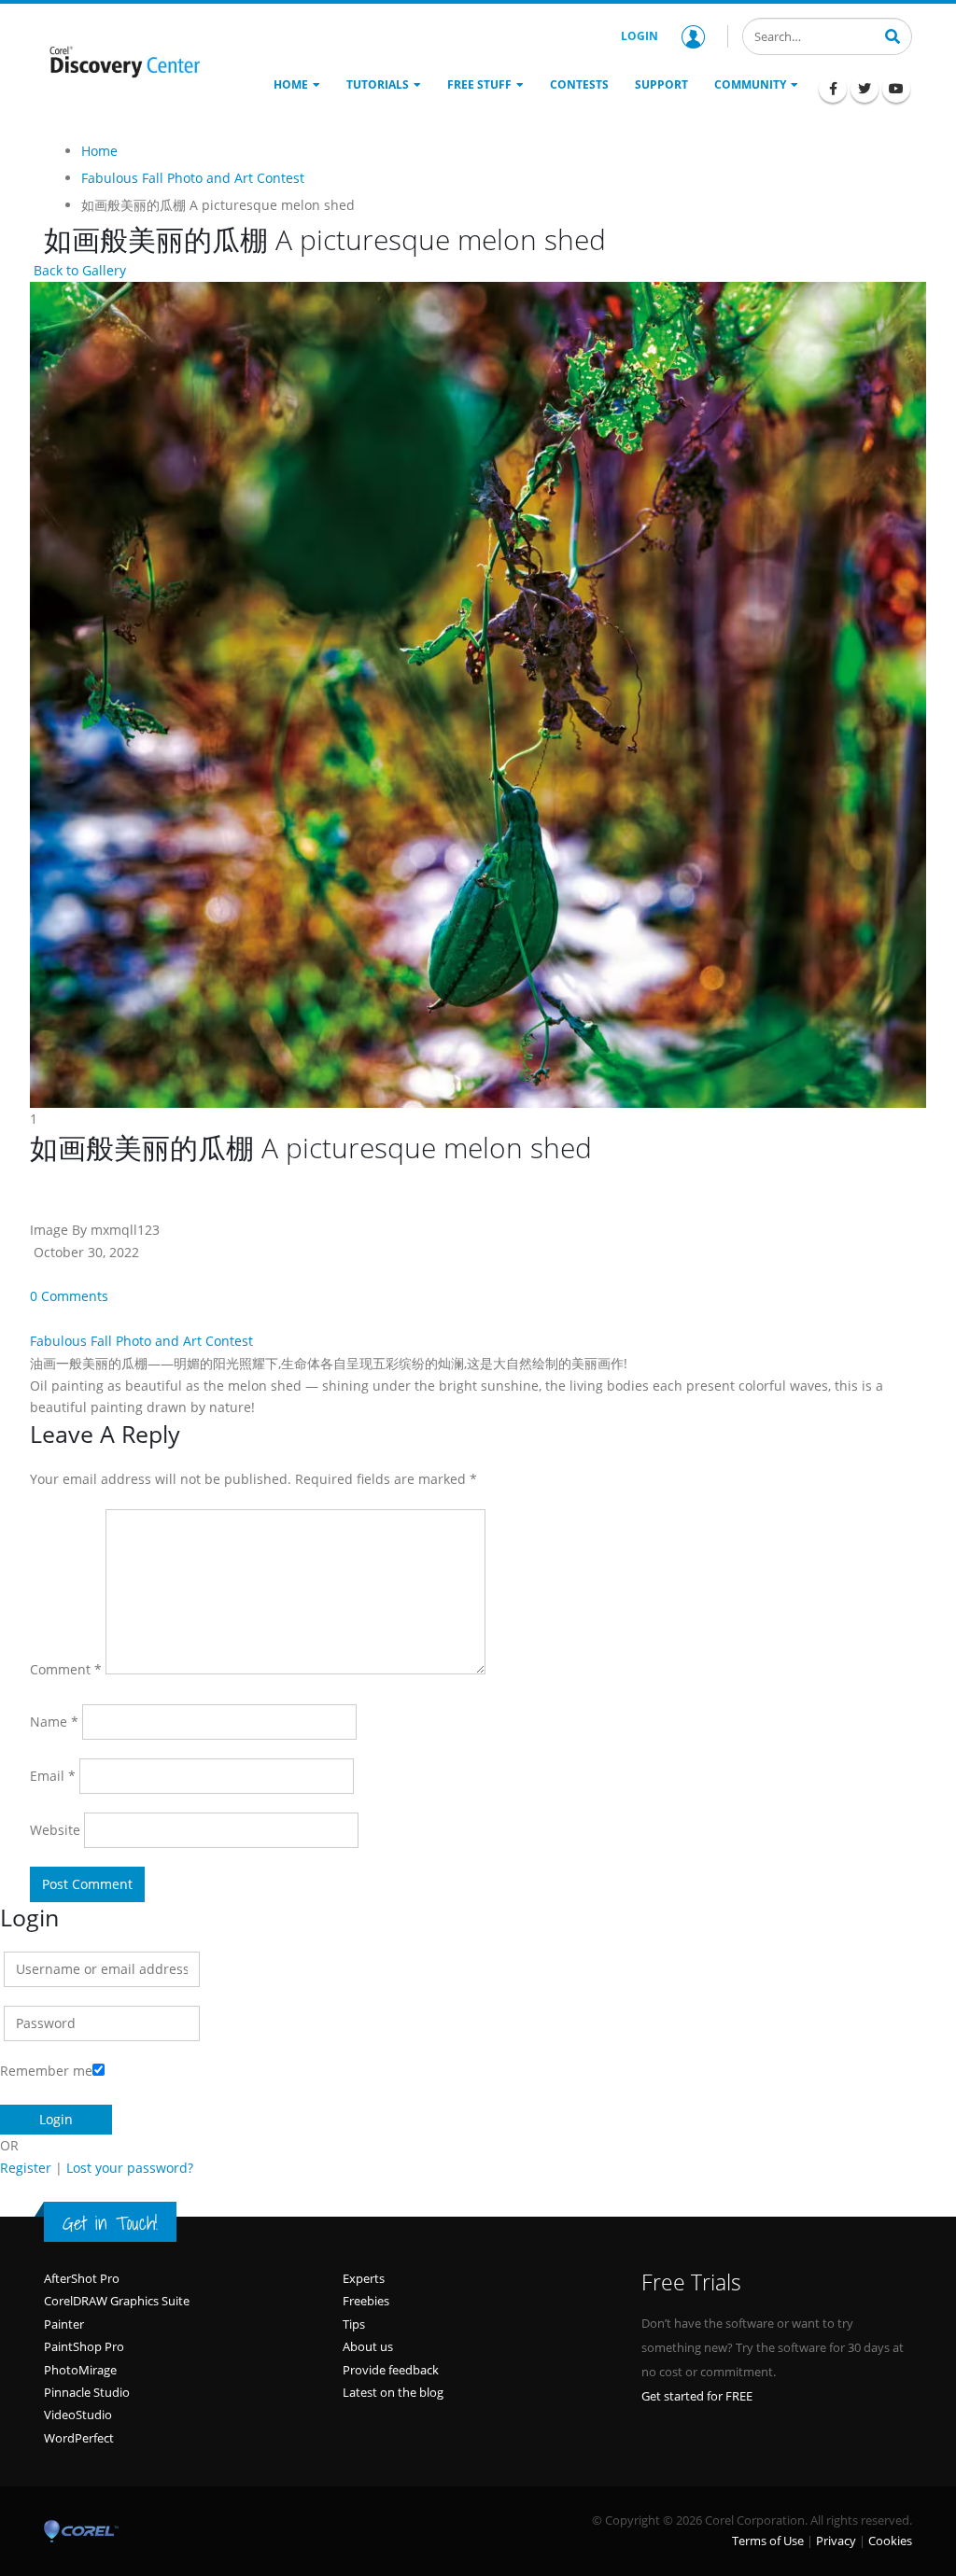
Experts (364, 2278)
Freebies (366, 2301)
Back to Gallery (78, 270)
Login (640, 36)
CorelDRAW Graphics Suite (117, 2301)
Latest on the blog (393, 2392)
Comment (66, 1669)
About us (368, 2346)
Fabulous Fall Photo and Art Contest (141, 1341)
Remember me (46, 2071)
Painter (64, 2324)
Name (54, 1722)
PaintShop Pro (84, 2346)
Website (55, 1830)
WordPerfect (79, 2438)
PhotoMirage (80, 2370)
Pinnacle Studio (87, 2392)
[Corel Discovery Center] (123, 61)
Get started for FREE (697, 2396)
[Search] (893, 35)
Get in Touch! (110, 2223)
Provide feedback (391, 2370)
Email (53, 1776)
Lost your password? (130, 2168)
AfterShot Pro (82, 2278)
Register (26, 2168)
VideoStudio (78, 2415)
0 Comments (69, 1296)
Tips (354, 2324)
